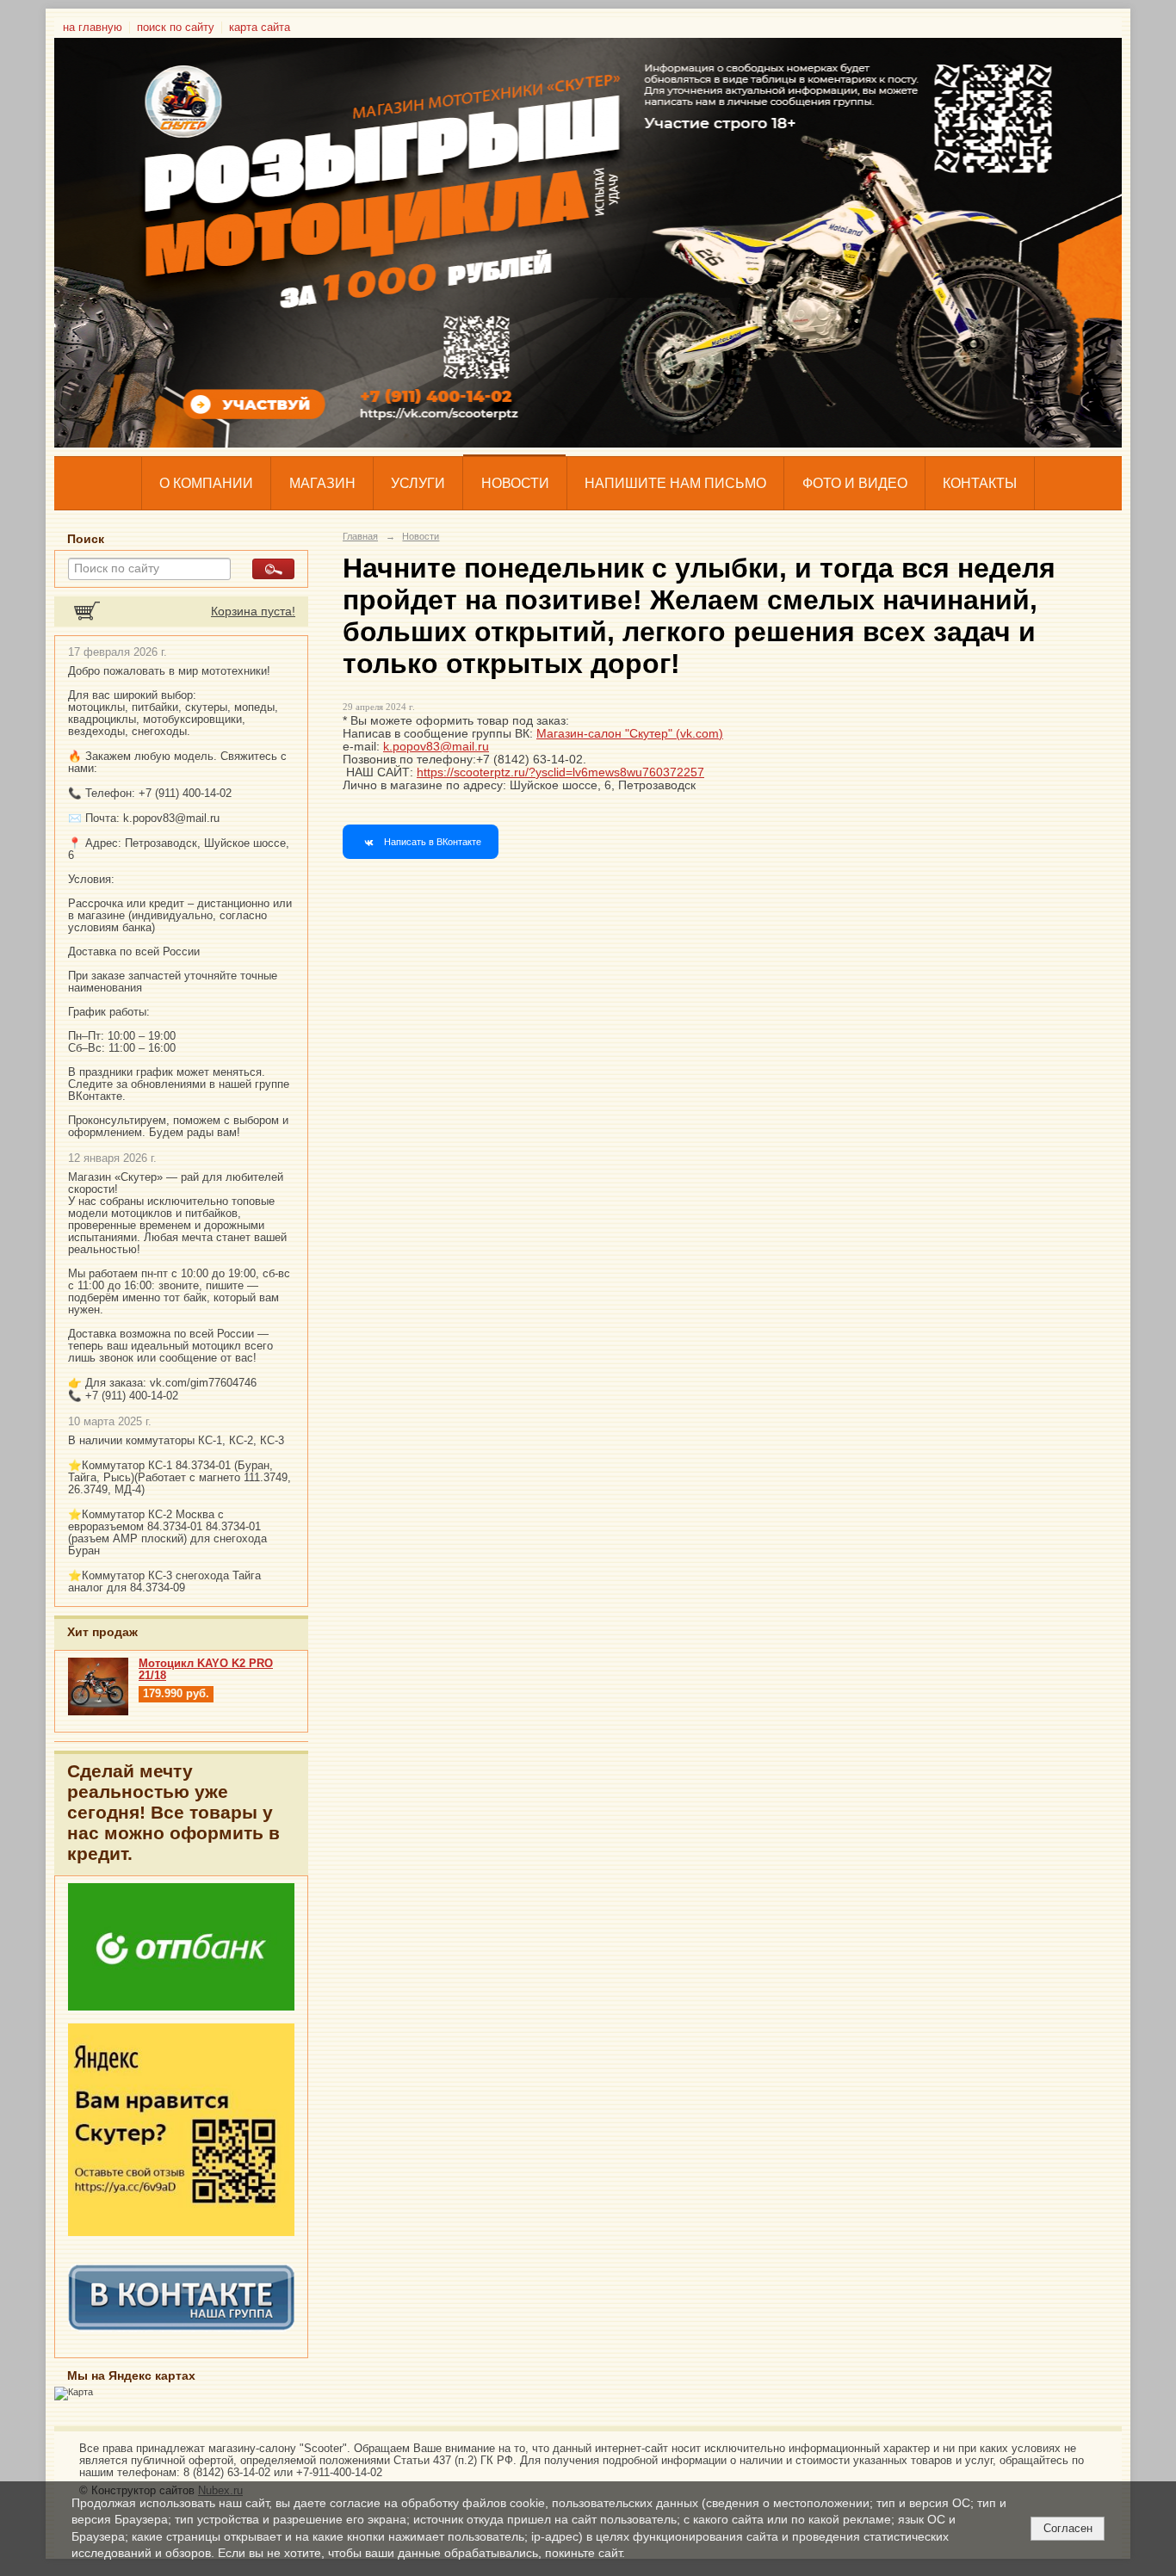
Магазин (322, 483)
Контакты (980, 483)
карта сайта (260, 28)
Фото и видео (855, 483)
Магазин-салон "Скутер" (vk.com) (630, 734)
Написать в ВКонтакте (433, 842)
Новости (515, 483)
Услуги (418, 483)
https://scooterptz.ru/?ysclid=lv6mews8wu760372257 (560, 772)
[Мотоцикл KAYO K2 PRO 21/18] (98, 1712)
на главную (93, 28)
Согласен (1068, 2528)
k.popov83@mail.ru (436, 747)
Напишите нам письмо (675, 483)
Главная (360, 536)
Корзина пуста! (253, 612)
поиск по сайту (176, 28)
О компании (206, 483)
